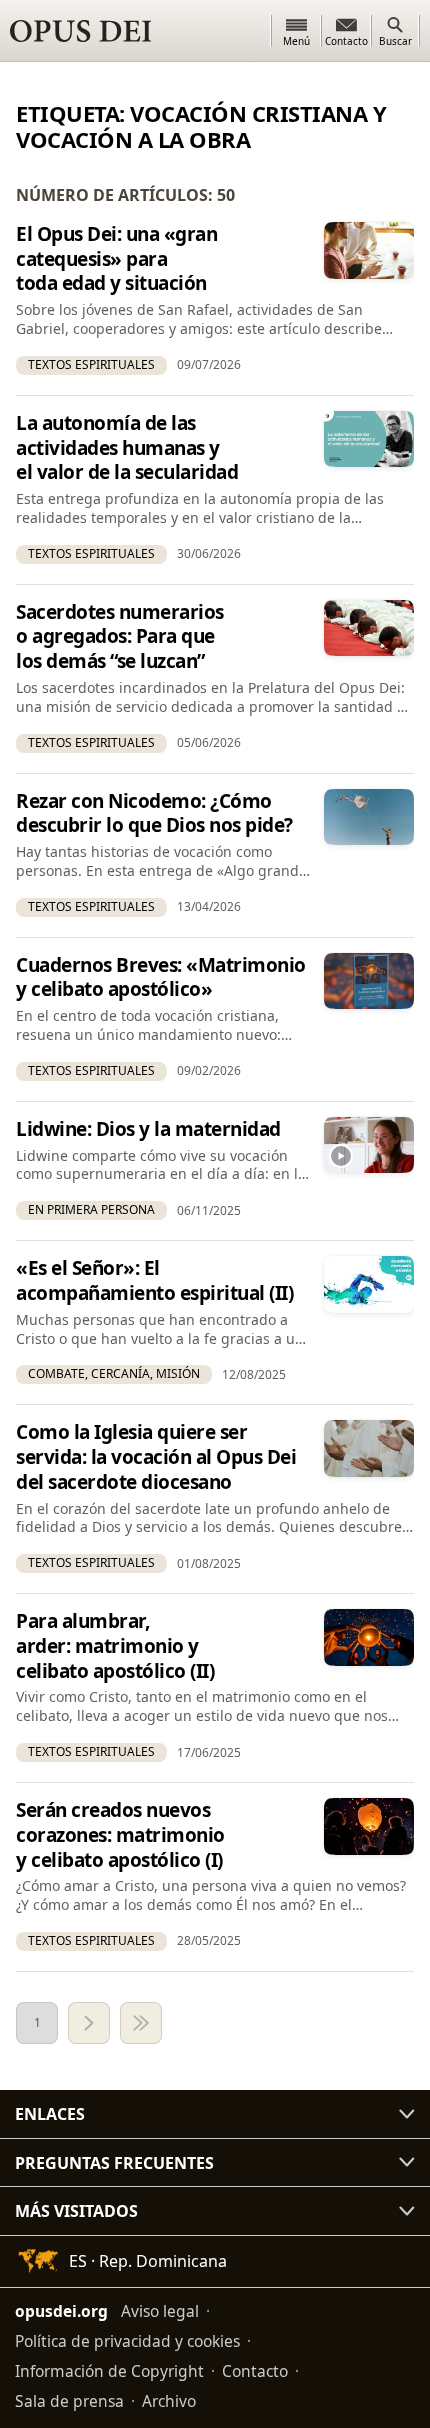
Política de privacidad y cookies (127, 2341)
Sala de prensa (69, 2401)
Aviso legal (160, 2311)
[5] (141, 2023)
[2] (89, 2023)
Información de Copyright (109, 2371)
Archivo (169, 2401)
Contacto (255, 2371)
